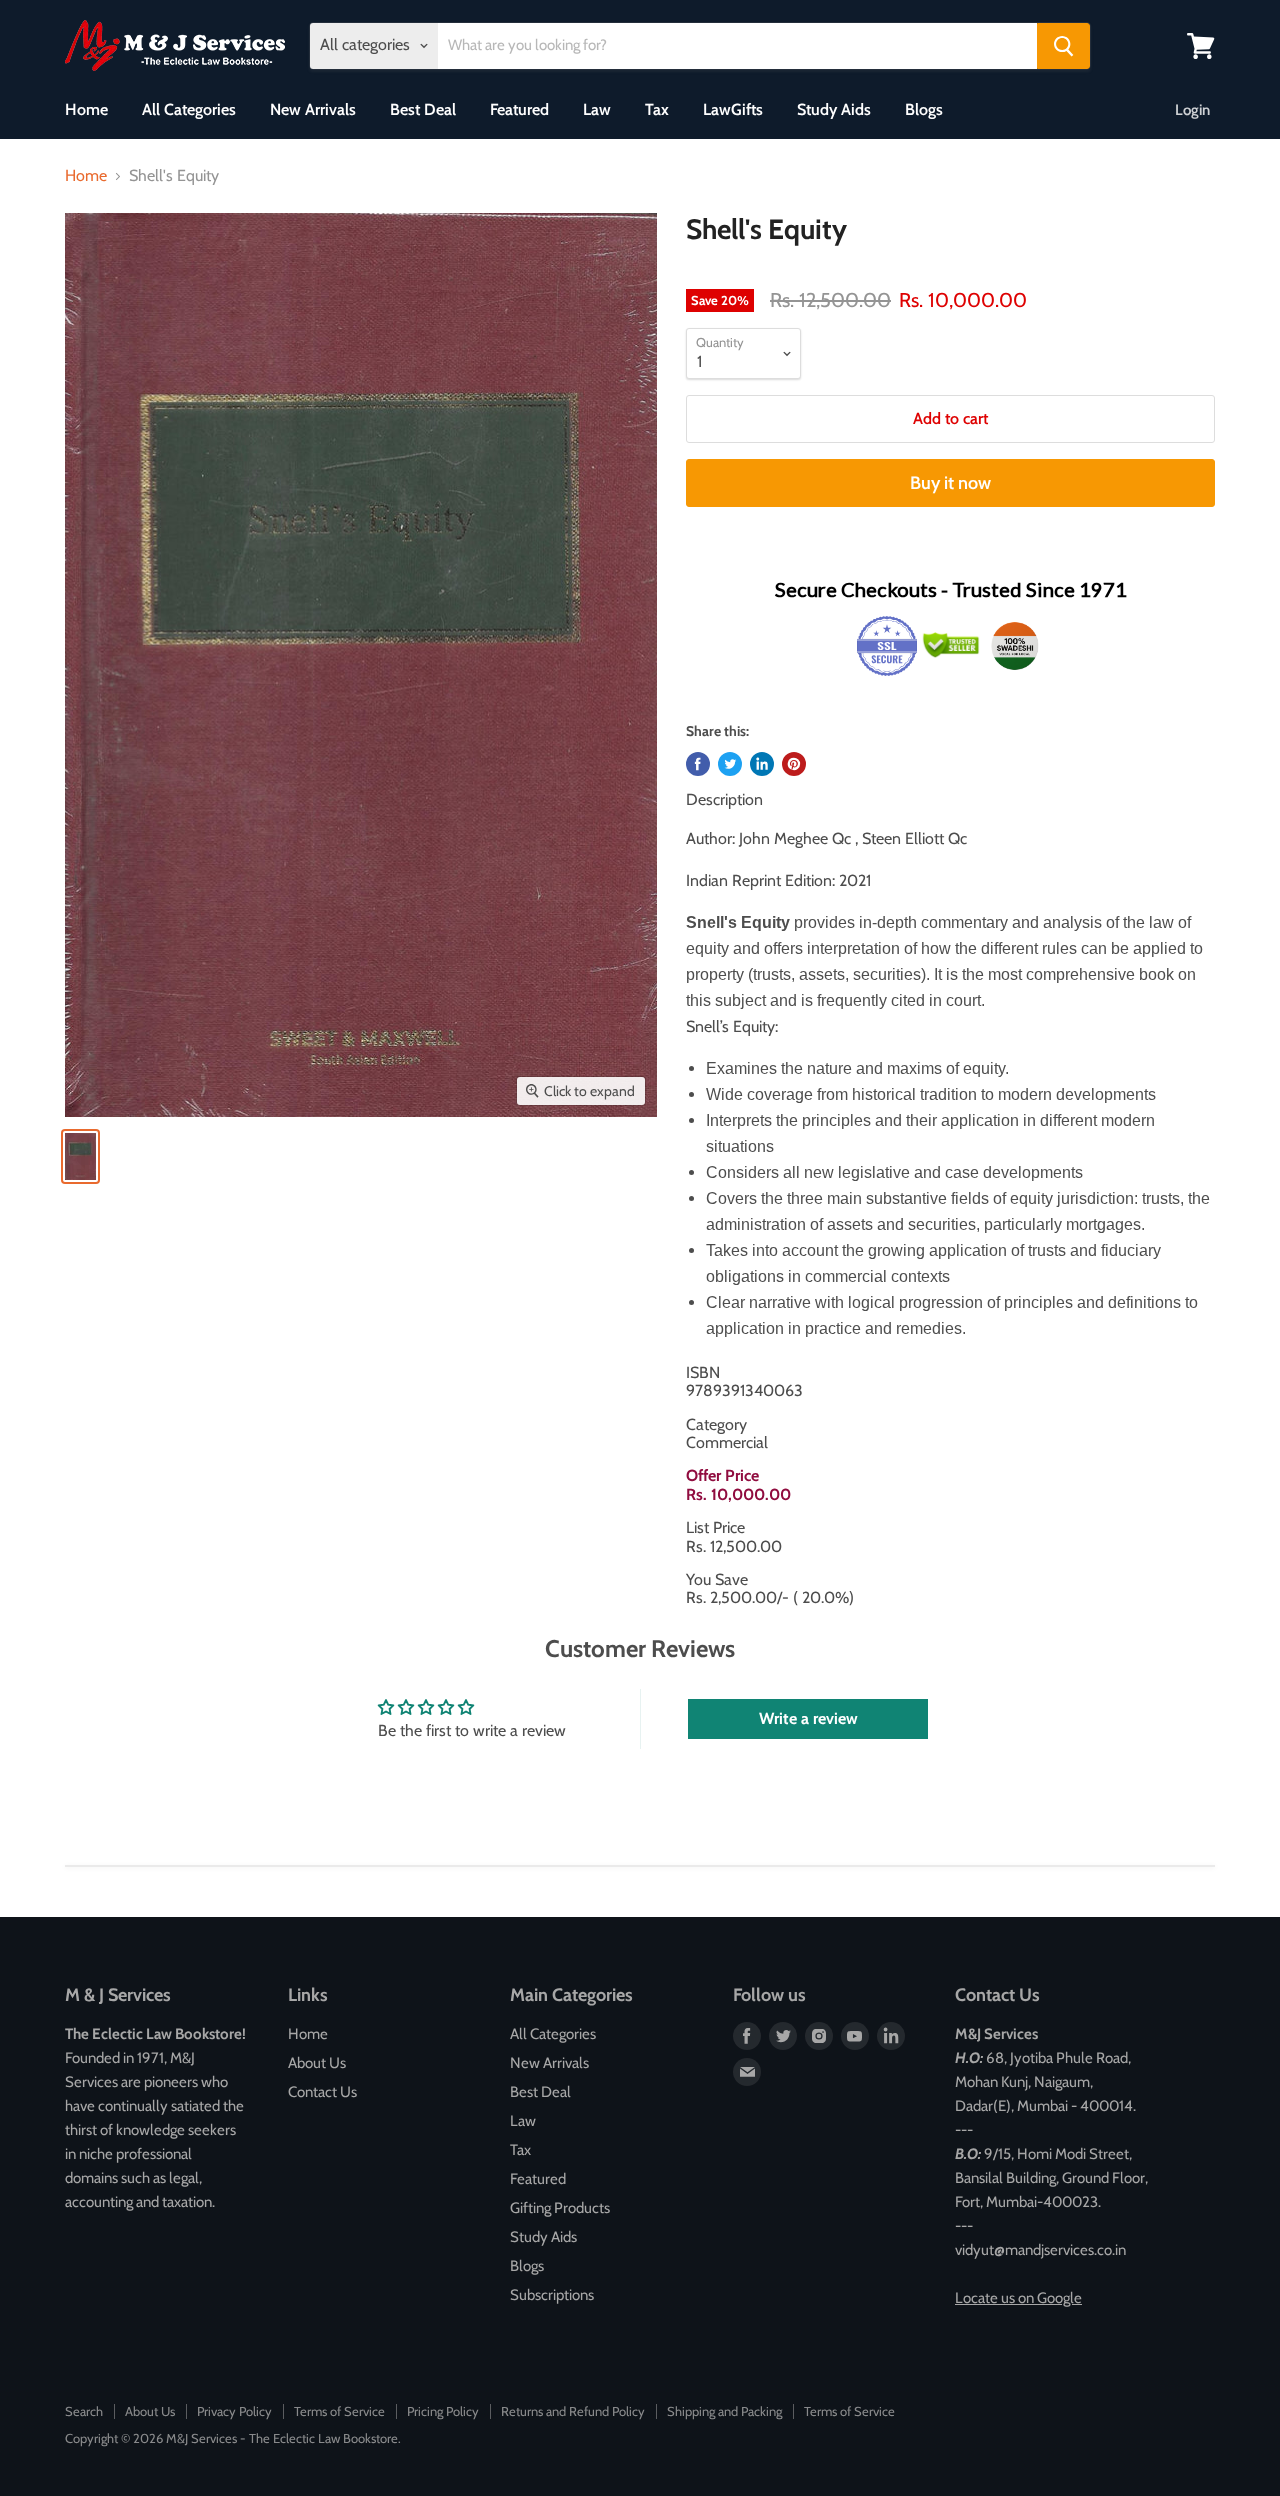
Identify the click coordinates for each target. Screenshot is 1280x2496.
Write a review (808, 1718)
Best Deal (423, 109)
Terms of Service (339, 2411)
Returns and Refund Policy (573, 2411)
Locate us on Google (1018, 2298)
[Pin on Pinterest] (794, 764)
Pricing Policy (443, 2411)
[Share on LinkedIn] (762, 764)
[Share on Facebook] (698, 764)
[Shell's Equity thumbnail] (80, 1156)
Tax (657, 109)
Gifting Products (560, 2208)
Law (597, 109)
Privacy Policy (234, 2411)
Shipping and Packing (724, 2411)
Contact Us (322, 2092)
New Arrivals (313, 109)
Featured (519, 109)
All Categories (189, 109)
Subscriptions (552, 2295)
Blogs (924, 109)
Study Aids (834, 109)
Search (84, 2411)
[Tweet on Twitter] (730, 764)
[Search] (1063, 46)
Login (1192, 110)
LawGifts (733, 109)
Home (86, 109)
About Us (317, 2063)
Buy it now (950, 483)
